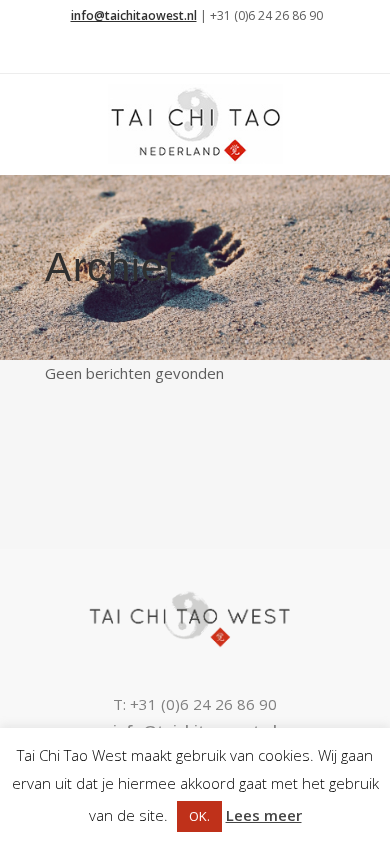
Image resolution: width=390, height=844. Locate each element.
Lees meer (264, 815)
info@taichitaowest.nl (134, 15)
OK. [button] (199, 816)
